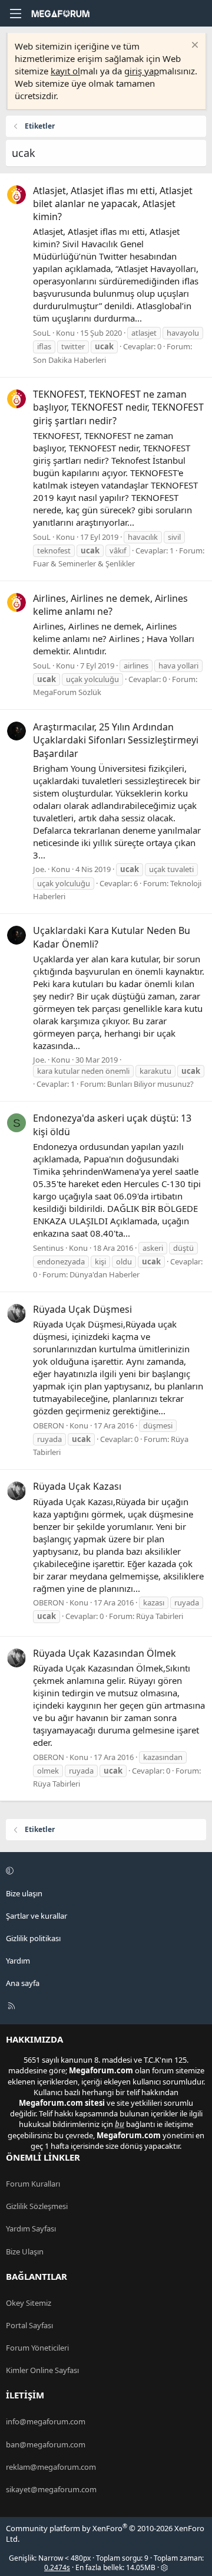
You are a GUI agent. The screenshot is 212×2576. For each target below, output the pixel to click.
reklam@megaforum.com (51, 2467)
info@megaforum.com (46, 2421)
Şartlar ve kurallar (37, 1916)
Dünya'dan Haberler (105, 1274)
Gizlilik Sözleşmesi (37, 2206)
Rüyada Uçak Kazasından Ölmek (105, 1653)
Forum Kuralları (33, 2184)
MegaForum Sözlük (67, 692)
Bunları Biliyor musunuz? (150, 1084)
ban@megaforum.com (46, 2444)
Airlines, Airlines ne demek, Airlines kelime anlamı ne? (110, 605)
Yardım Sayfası (31, 2228)
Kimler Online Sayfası (42, 2370)
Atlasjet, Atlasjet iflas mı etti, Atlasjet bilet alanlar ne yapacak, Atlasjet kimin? (113, 204)
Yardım (18, 1961)
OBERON (49, 1425)
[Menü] (15, 14)
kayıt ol (65, 71)
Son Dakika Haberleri (69, 360)
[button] (104, 1870)
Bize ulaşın (24, 1893)
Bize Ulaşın (25, 2251)
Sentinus (48, 1248)
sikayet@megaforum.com (51, 2489)
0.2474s (57, 2567)
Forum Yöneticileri (37, 2348)
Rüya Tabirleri (160, 1616)
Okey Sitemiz (29, 2303)
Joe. (39, 869)
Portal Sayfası (29, 2325)
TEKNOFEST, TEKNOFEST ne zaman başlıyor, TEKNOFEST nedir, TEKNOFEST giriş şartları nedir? (118, 407)
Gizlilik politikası (33, 1938)
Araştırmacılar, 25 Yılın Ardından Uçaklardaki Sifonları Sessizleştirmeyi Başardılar (116, 740)
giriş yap (142, 71)
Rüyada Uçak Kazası (77, 1486)
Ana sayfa (23, 1983)
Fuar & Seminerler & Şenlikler (84, 563)
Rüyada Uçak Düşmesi (82, 1309)
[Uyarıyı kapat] (193, 46)
